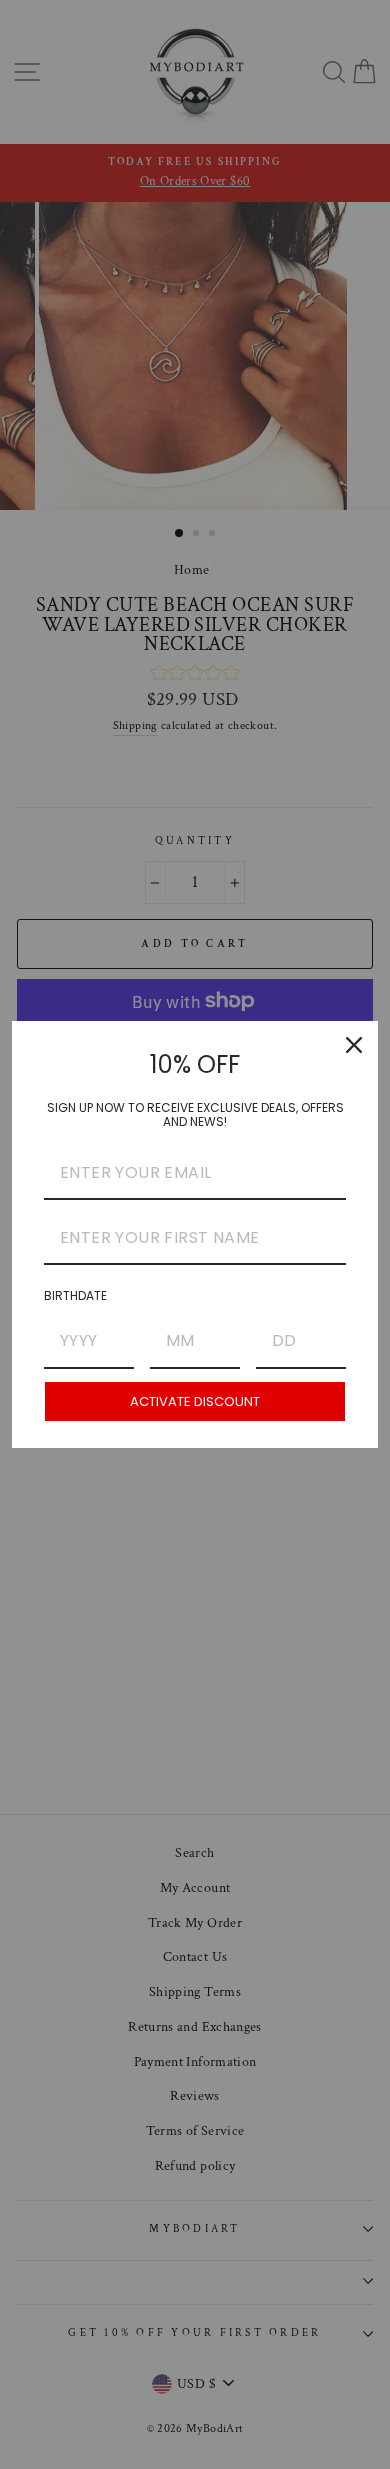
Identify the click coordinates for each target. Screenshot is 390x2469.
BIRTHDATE (75, 1295)
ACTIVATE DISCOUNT (195, 1401)
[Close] (354, 1045)
